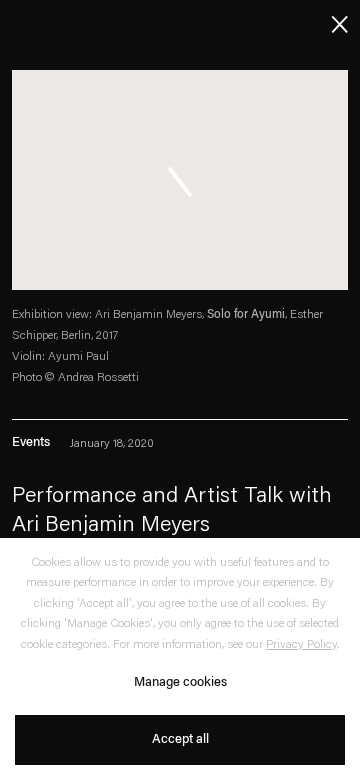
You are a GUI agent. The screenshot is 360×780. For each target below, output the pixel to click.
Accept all (180, 739)
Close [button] (335, 22)
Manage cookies (180, 682)
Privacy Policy (301, 645)
